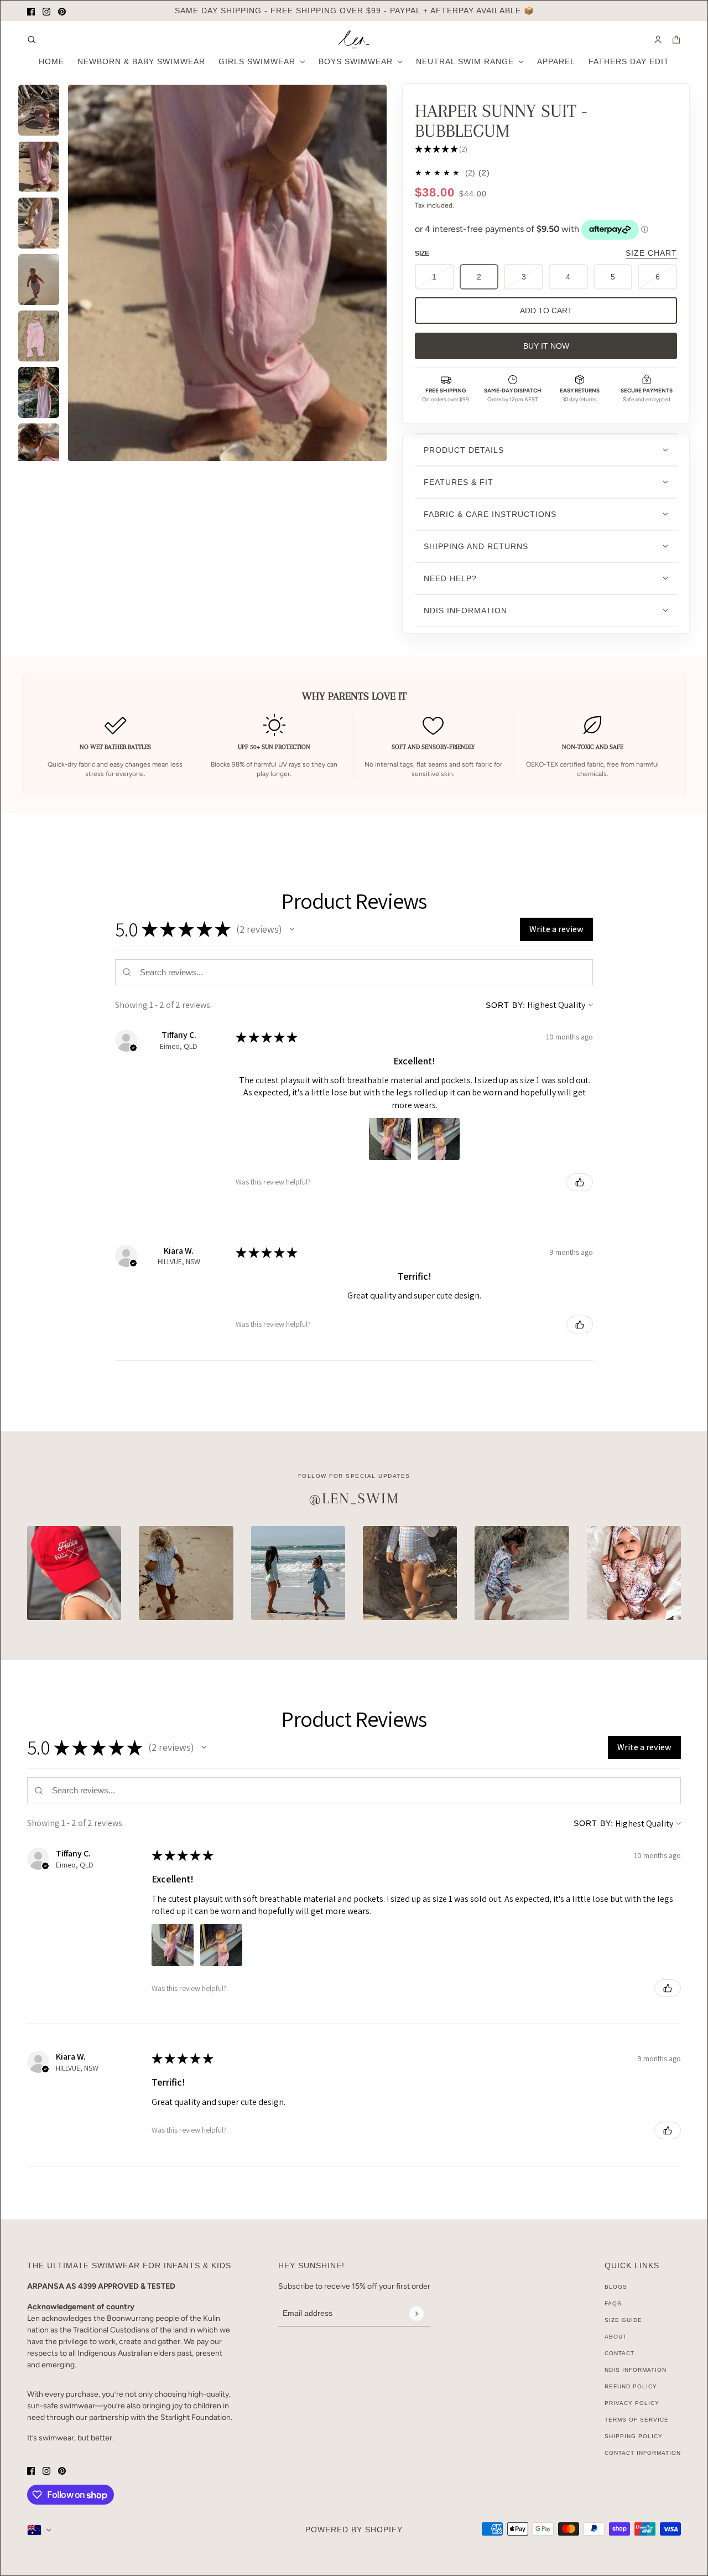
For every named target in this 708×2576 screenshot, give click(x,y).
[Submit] (416, 2313)
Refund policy (631, 2386)
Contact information (643, 2453)
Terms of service (637, 2420)
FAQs (613, 2303)
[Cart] (676, 40)
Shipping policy (634, 2436)
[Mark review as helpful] (580, 1182)
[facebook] (31, 11)
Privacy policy (632, 2403)
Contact (619, 2353)
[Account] (658, 40)
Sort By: (506, 1005)
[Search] (32, 40)
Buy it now (546, 346)
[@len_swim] (74, 1573)
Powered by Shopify (354, 2530)
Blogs (616, 2287)
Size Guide (623, 2320)
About (616, 2337)
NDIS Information (636, 2370)
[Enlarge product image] (227, 273)
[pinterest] (62, 11)
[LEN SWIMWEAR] (354, 40)
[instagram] (46, 11)
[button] (292, 929)
